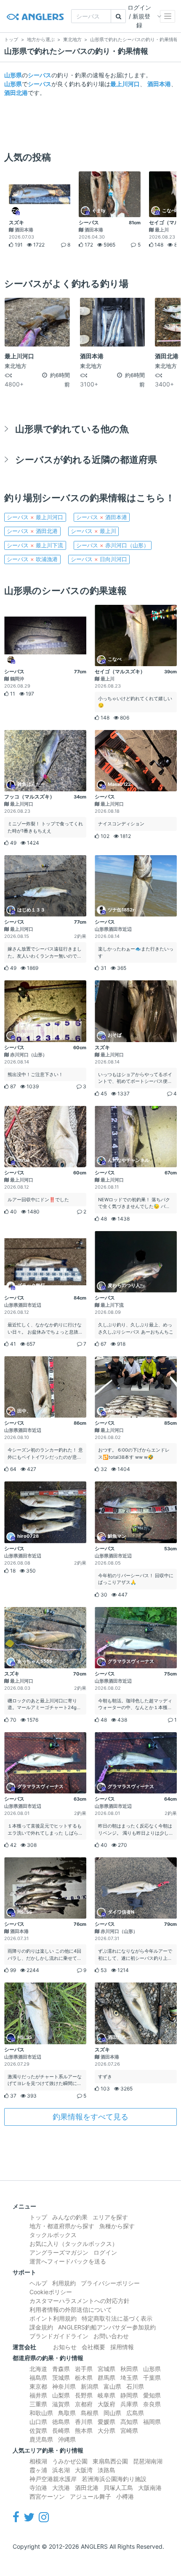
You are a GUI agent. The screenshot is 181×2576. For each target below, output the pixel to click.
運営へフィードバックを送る (68, 2261)
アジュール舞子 (90, 2496)
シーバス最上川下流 (35, 545)
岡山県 (112, 2413)
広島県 (135, 2413)
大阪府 (106, 2404)
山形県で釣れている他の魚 (72, 429)
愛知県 (152, 2395)
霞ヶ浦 (38, 2470)
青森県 (61, 2369)
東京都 (38, 2386)
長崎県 (61, 2430)
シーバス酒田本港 (102, 517)
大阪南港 (150, 2488)
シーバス (40, 75)
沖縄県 (67, 2439)
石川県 (135, 2386)
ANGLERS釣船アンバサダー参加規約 (107, 2327)
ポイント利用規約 (53, 2318)
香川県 (84, 2422)
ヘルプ (38, 2283)
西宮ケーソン (47, 2496)
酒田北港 (16, 93)
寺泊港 (38, 2488)
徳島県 (61, 2422)
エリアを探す (110, 2217)
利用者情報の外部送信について (71, 2309)
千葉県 (152, 2378)
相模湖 (38, 2461)
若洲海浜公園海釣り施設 (114, 2479)
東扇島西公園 (110, 2461)
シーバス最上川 (93, 531)
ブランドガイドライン (59, 2336)
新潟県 (90, 2386)
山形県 (13, 75)
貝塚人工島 (118, 2488)
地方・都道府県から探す (62, 2226)
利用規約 (64, 2283)
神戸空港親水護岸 (53, 2479)
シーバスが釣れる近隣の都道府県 (86, 459)
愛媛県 (106, 2422)
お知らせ (65, 2347)
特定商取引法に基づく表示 (117, 2318)
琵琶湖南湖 (148, 2461)
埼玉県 (129, 2378)
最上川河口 (125, 84)
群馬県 (106, 2378)
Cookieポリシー (51, 2292)
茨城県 (61, 2378)
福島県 (38, 2378)
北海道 (38, 2369)
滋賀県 (61, 2404)
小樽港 (125, 2496)
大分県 (106, 2430)
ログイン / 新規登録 (139, 16)
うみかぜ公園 (70, 2461)
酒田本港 (159, 84)
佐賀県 (38, 2430)
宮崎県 (129, 2430)
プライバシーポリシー (110, 2283)
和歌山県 (41, 2413)
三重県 (38, 2404)
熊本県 (84, 2430)
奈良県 (152, 2404)
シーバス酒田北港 (32, 531)
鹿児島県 (41, 2439)
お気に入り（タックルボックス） (74, 2244)
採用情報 (122, 2347)
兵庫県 (129, 2404)
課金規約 (41, 2327)
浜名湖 (61, 2470)
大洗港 (61, 2488)
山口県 (38, 2422)
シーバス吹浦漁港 (32, 559)
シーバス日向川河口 (99, 559)
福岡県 (152, 2422)
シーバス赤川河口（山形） (113, 545)
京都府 (84, 2404)
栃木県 (84, 2378)
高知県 (129, 2422)
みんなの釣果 (70, 2217)
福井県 (38, 2395)
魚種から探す (117, 2226)
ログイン (105, 2252)
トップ (38, 2217)
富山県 (112, 2386)
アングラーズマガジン (59, 2252)
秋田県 (129, 2369)
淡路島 (106, 2470)
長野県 (84, 2395)
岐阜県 (106, 2395)
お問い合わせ (111, 2336)
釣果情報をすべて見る (90, 2117)
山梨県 (61, 2395)
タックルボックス (53, 2235)
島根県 (90, 2413)
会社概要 (93, 2347)
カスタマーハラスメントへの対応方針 (80, 2301)
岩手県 (84, 2369)
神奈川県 (64, 2386)
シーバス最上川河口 (35, 517)
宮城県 (106, 2369)
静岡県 (129, 2395)
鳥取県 (67, 2413)
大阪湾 (84, 2470)
